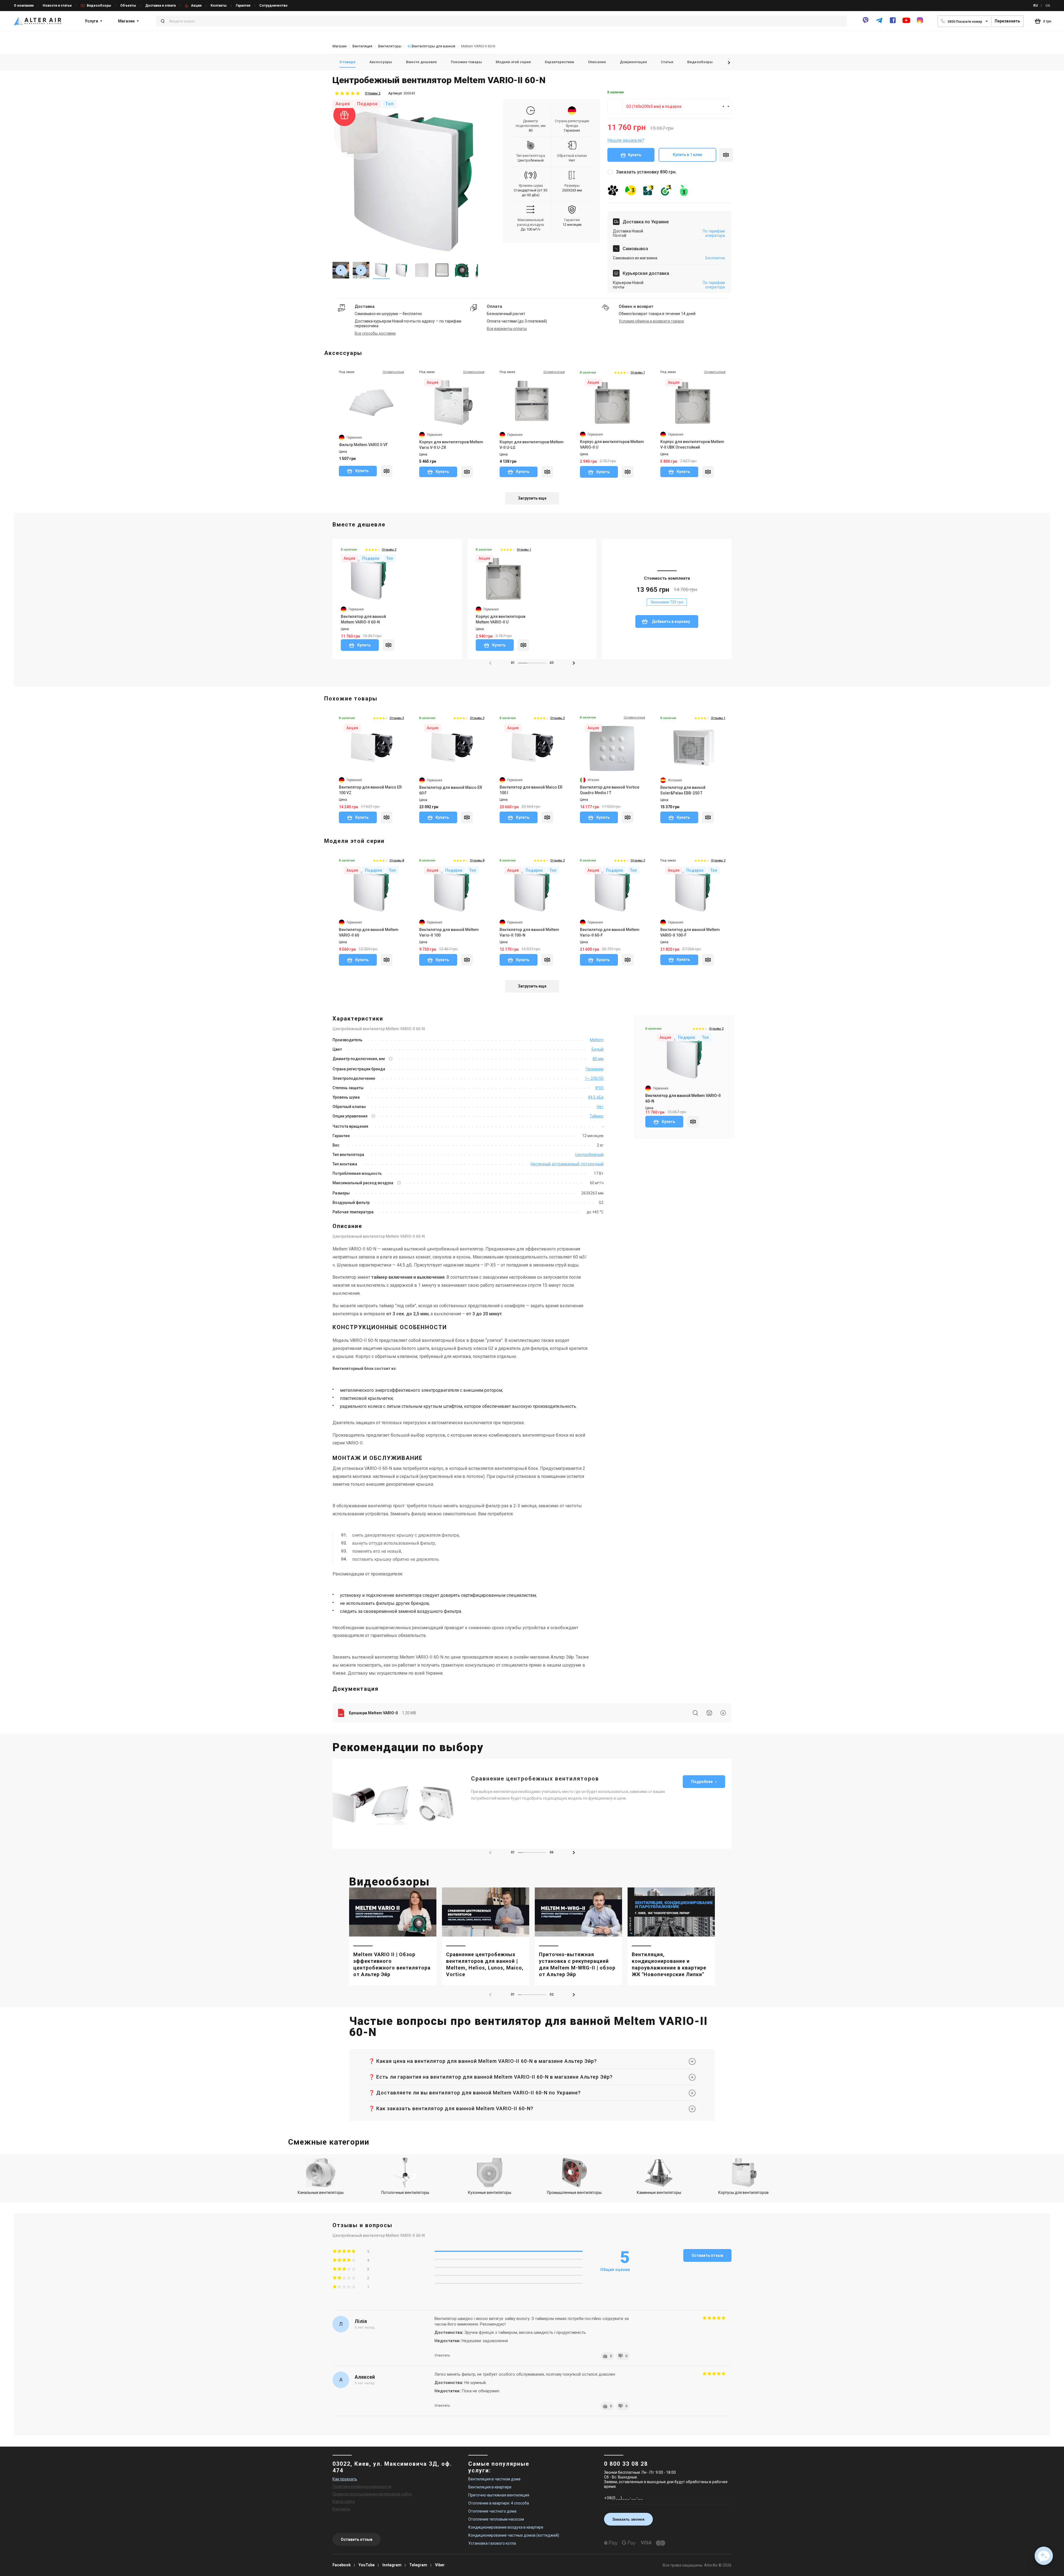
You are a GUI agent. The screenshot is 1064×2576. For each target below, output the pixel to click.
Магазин (126, 21)
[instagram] (920, 23)
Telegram (418, 2565)
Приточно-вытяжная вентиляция (499, 2495)
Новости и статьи (57, 6)
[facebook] (893, 23)
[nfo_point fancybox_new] (391, 1059)
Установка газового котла (492, 2543)
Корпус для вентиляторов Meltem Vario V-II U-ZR (451, 445)
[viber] (866, 23)
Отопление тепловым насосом (496, 2519)
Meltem (597, 1040)
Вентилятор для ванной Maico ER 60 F (451, 790)
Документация (633, 62)
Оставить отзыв (707, 2255)
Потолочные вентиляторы (405, 2193)
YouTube (367, 2565)
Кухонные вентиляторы (490, 2193)
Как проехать (345, 2479)
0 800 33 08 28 (626, 2464)
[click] (726, 155)
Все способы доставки (375, 333)
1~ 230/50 (594, 1078)
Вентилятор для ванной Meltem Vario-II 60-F (610, 932)
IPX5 (599, 1088)
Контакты (219, 6)
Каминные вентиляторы (659, 2193)
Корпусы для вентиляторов (743, 2193)
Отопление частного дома (492, 2511)
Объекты (128, 6)
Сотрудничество (273, 6)
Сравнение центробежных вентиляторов (535, 1779)
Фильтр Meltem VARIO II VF (363, 445)
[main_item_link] (393, 1936)
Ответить (442, 2355)
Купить (635, 155)
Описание (597, 62)
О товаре (347, 62)
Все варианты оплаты (507, 329)
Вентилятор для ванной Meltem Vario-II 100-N (529, 932)
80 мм (598, 1059)
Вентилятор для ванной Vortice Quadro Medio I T (610, 790)
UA (1048, 6)
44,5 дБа (596, 1097)
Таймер (597, 1116)
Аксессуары (381, 62)
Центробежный (531, 160)
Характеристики (559, 62)
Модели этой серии (513, 62)
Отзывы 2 (373, 93)
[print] (709, 1713)
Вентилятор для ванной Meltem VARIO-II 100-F (690, 932)
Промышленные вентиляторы (574, 2193)
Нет (600, 1107)
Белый (598, 1049)
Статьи (667, 62)
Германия (572, 130)
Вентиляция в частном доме (494, 2479)
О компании (24, 6)
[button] (729, 63)
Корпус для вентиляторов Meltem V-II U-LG (532, 445)
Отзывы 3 (397, 718)
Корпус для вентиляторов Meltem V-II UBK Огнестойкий (692, 444)
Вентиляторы (390, 46)
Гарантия (243, 6)
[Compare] (387, 471)
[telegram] (879, 23)
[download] (723, 1713)
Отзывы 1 (638, 373)
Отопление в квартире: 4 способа (499, 2503)
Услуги (91, 21)
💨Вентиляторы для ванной (431, 46)
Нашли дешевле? (626, 140)
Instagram (392, 2565)
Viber (440, 2565)
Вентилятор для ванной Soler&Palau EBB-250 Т (683, 790)
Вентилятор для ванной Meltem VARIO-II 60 (369, 932)
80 (531, 130)
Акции (196, 6)
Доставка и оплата (160, 6)
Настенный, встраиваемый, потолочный (567, 1164)
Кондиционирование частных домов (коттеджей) (514, 2535)
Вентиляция (362, 46)
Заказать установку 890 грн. (646, 172)
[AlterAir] (38, 21)
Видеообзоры (99, 6)
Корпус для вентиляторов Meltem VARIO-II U (612, 444)
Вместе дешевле (421, 62)
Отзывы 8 (397, 860)
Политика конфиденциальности (362, 2487)
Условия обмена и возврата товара (651, 321)
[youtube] (906, 23)
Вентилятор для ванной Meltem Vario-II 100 (449, 932)
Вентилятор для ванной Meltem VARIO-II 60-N (363, 619)
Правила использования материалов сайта (372, 2494)
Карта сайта (344, 2501)
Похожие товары (466, 62)
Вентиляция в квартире (490, 2487)
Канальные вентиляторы (321, 2193)
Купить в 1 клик (687, 155)
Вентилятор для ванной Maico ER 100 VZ (370, 790)
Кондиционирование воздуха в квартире (506, 2527)
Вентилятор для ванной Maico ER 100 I (531, 790)
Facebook (342, 2565)
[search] (695, 1713)
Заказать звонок (628, 2519)
